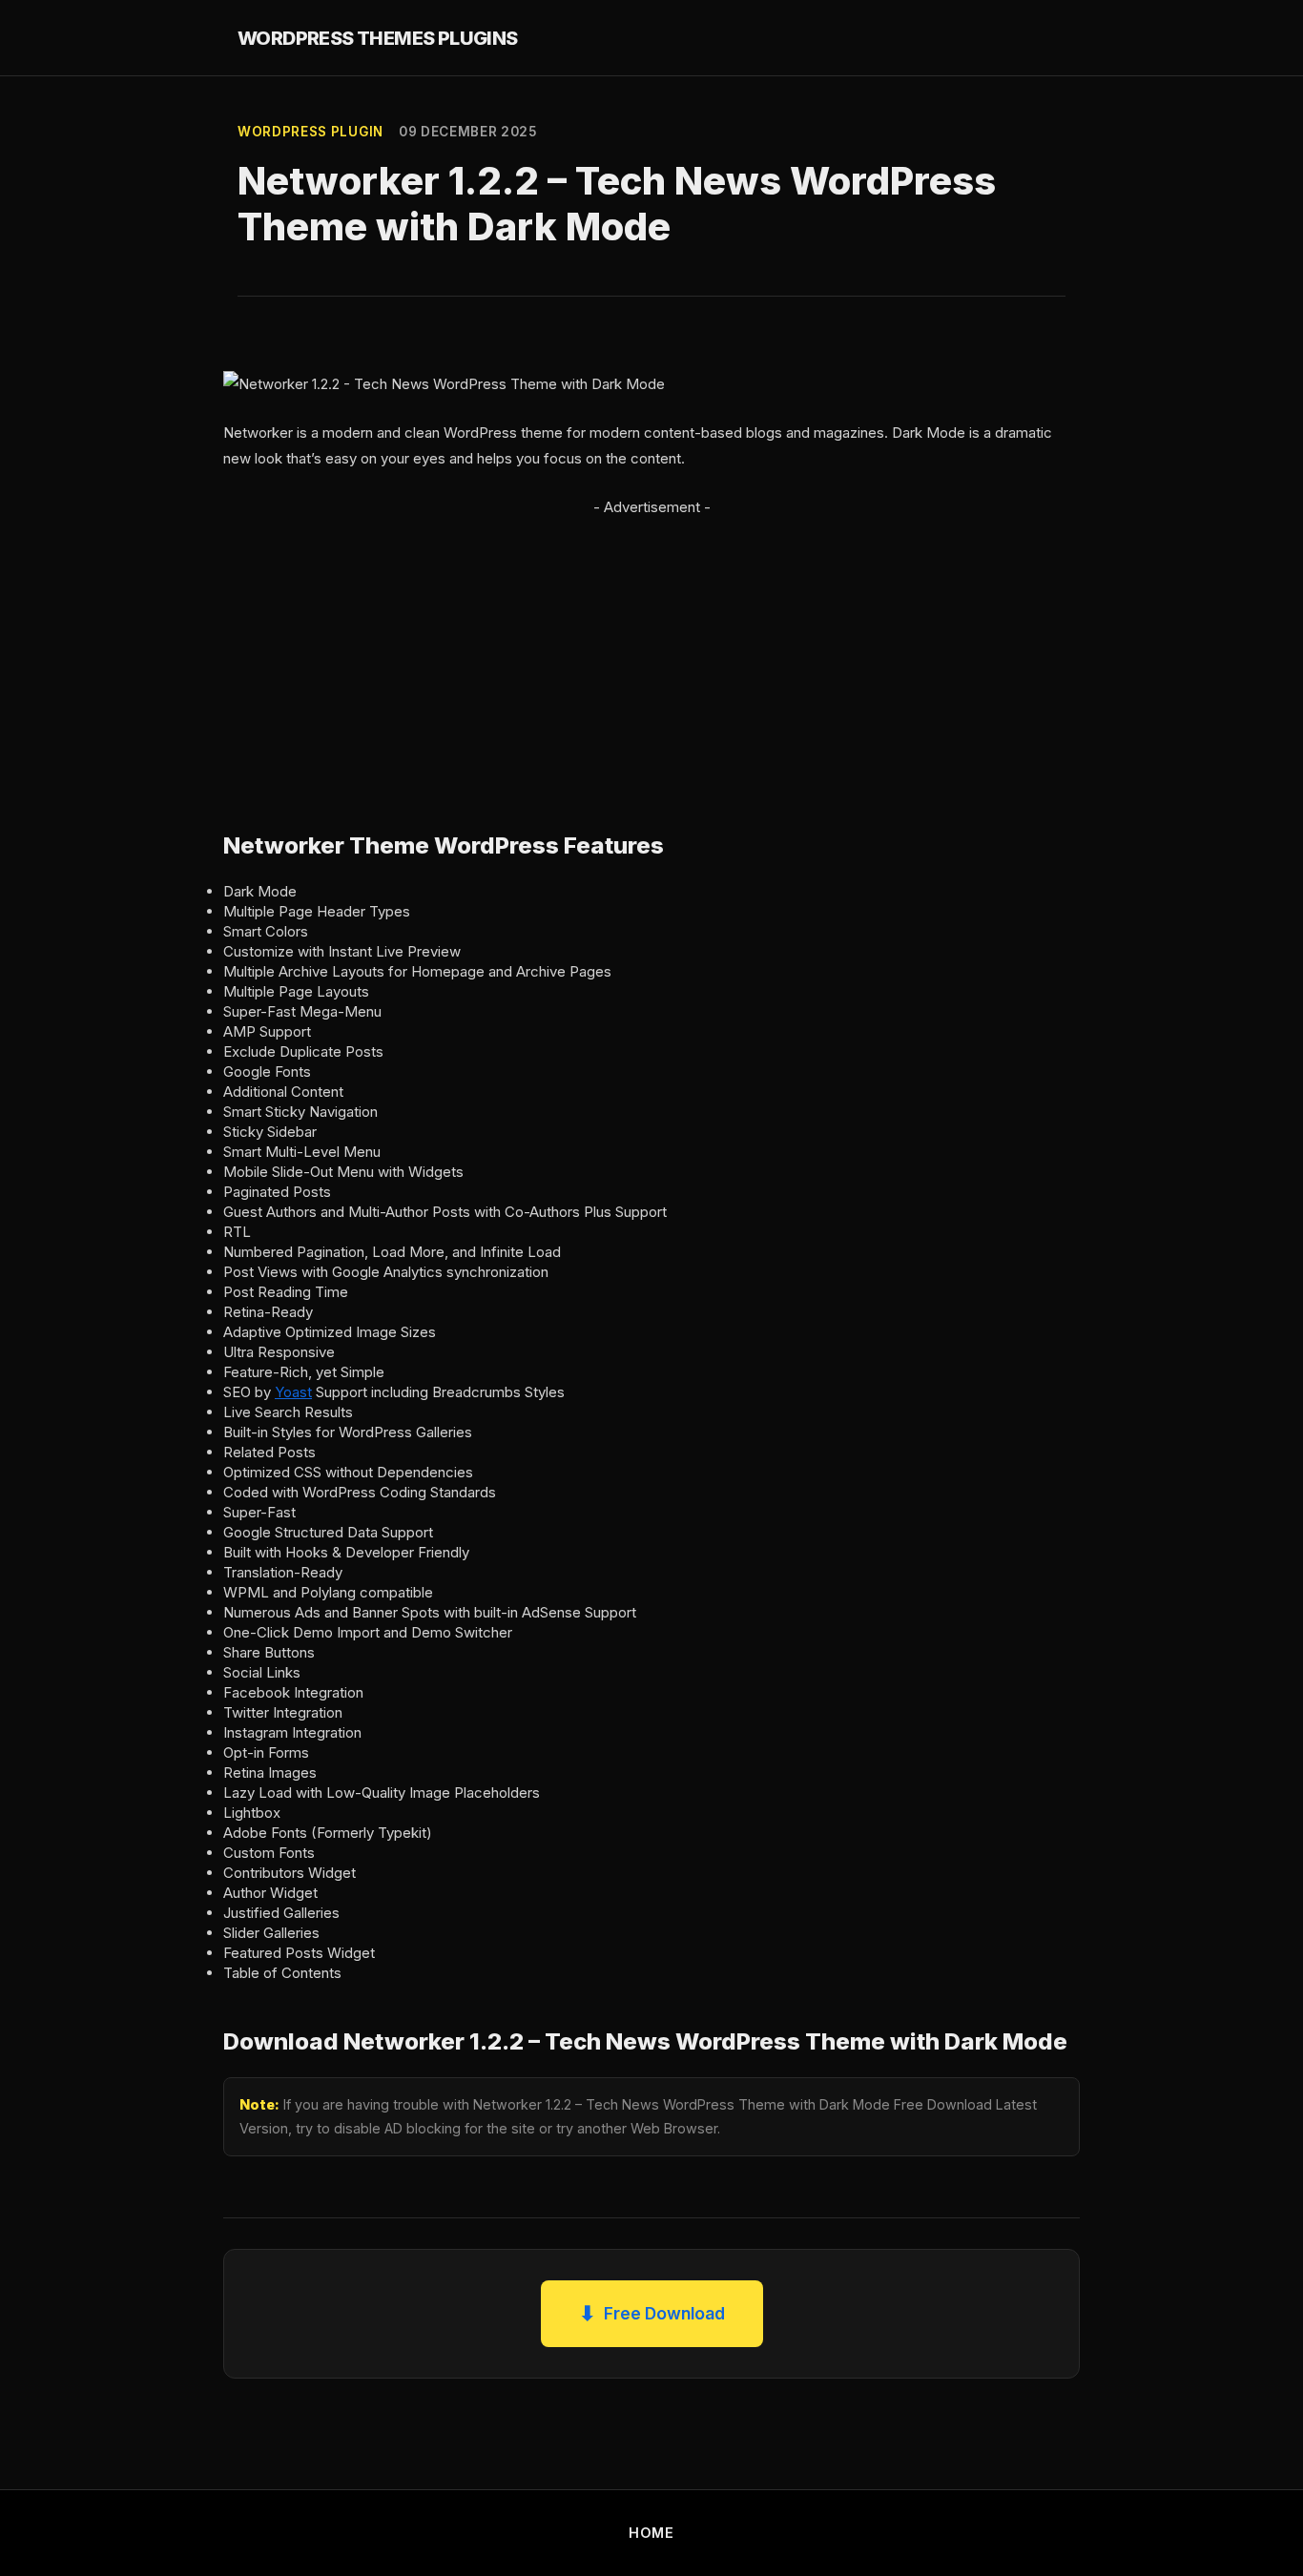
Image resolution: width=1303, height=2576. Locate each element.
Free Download (652, 2313)
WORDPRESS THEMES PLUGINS (378, 38)
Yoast (293, 1392)
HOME (651, 2533)
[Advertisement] (651, 653)
